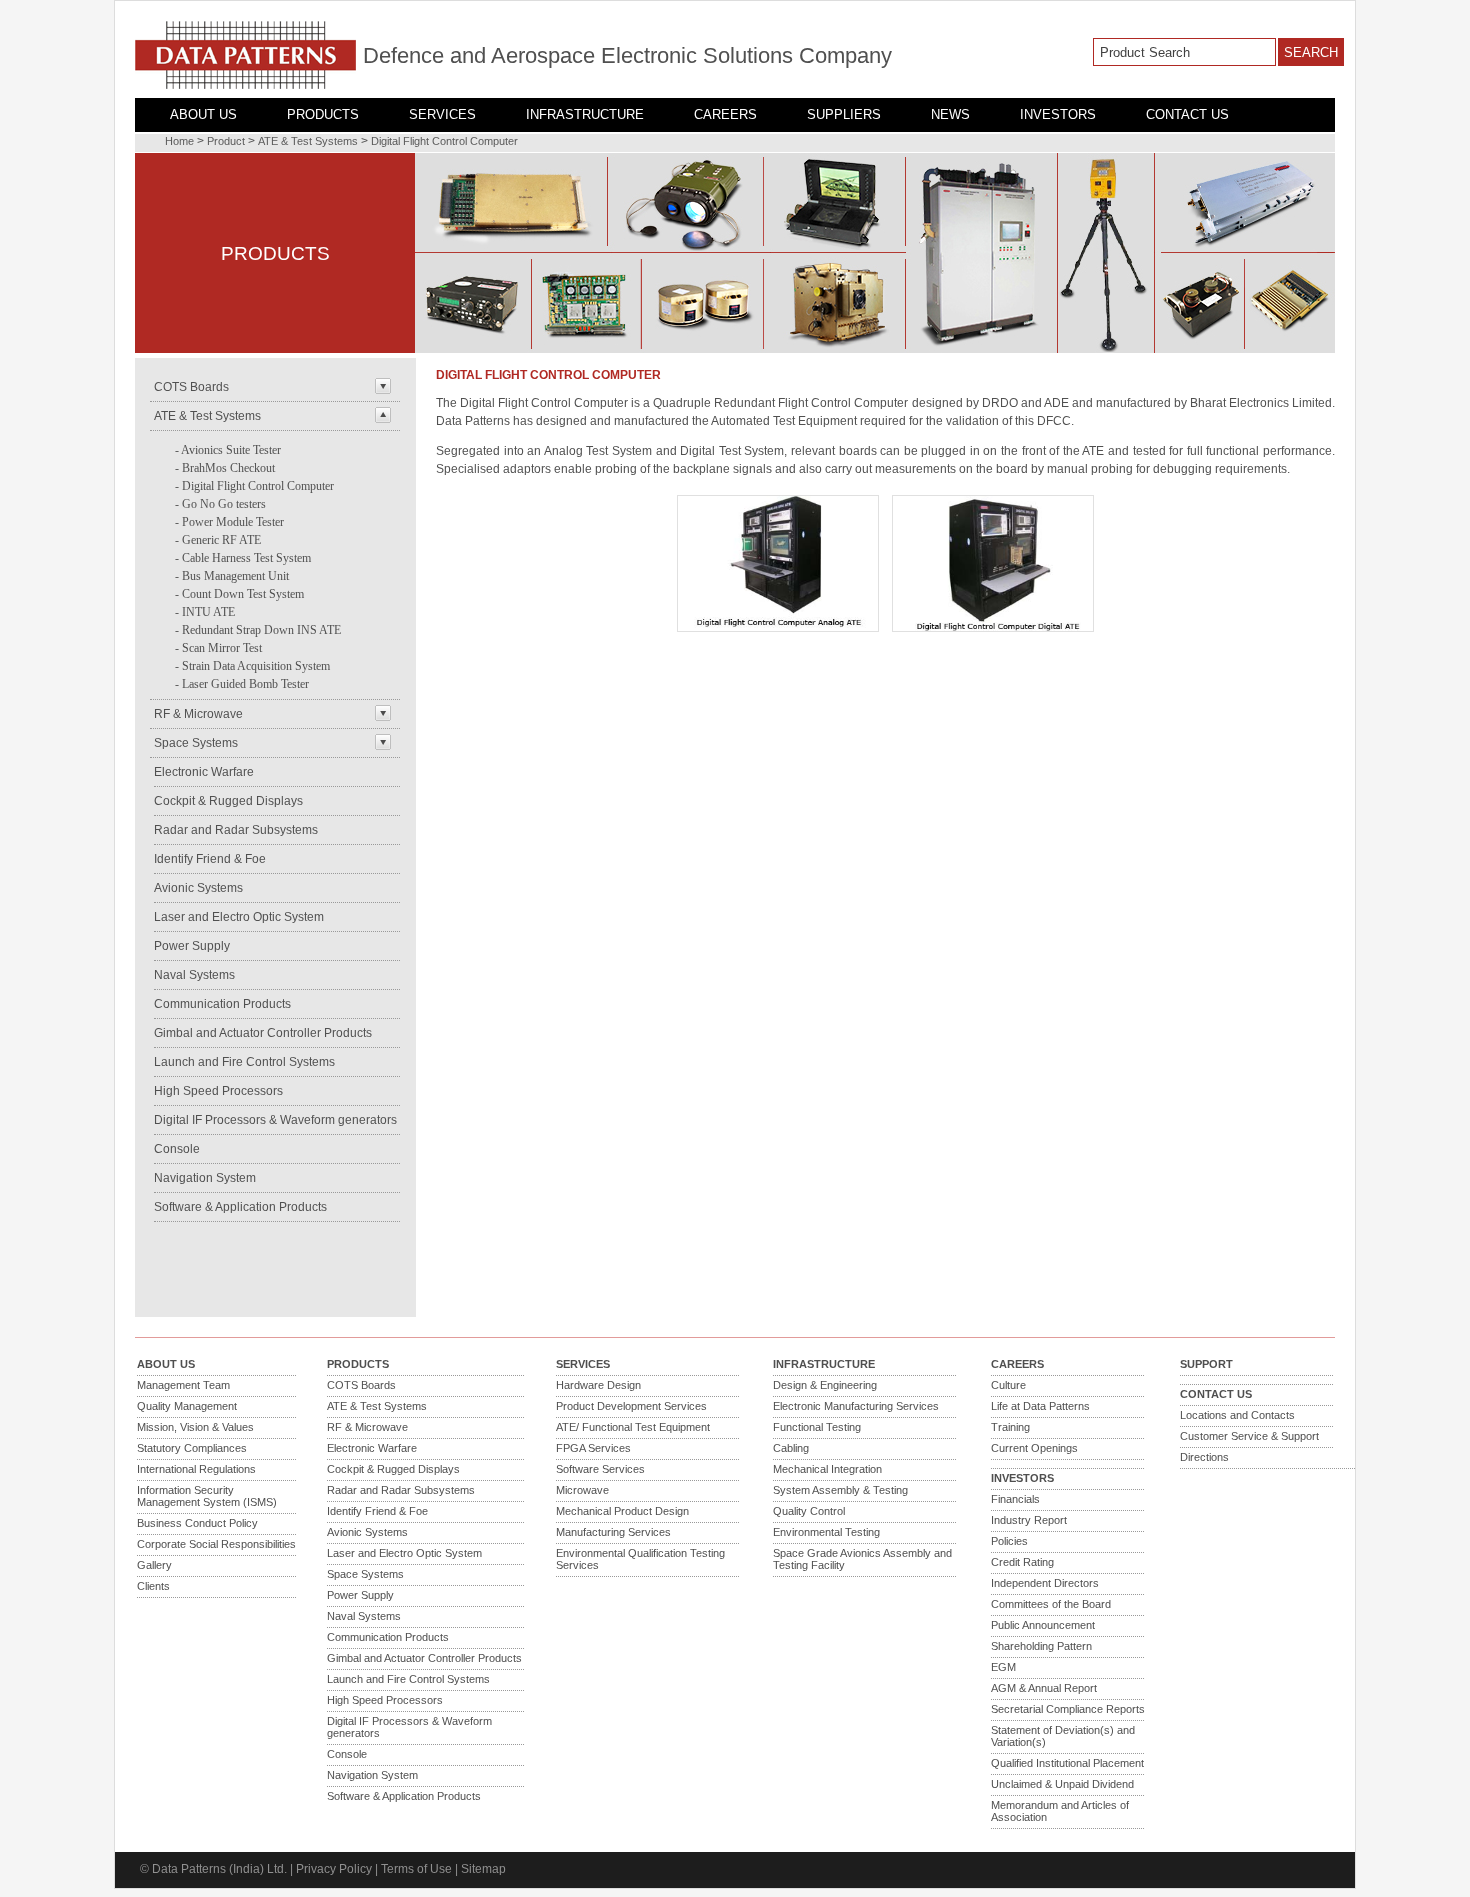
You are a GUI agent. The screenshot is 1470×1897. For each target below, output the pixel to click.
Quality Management (187, 1406)
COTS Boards (191, 387)
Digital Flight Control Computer (444, 141)
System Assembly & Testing (840, 1490)
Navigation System (205, 1178)
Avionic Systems (198, 888)
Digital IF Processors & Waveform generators (275, 1120)
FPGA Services (593, 1448)
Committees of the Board (1051, 1604)
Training (1010, 1427)
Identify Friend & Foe (210, 859)
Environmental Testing (826, 1532)
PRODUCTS (323, 114)
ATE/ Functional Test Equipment (633, 1427)
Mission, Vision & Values (195, 1427)
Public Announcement (1043, 1625)
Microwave (582, 1490)
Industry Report (1029, 1520)
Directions (1204, 1457)
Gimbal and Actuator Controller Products (263, 1033)
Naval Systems (194, 975)
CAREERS (725, 114)
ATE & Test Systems (308, 141)
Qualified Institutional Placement (1067, 1763)
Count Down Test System (243, 594)
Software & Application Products (240, 1207)
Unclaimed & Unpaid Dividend (1062, 1784)
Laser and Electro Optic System (239, 917)
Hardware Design (598, 1385)
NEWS (950, 114)
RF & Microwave (198, 714)
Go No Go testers (224, 504)
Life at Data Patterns (1040, 1406)
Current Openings (1034, 1448)
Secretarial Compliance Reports (1068, 1709)
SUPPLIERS (844, 114)
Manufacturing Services (613, 1532)
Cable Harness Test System (246, 558)
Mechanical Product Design (622, 1511)
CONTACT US (1187, 114)
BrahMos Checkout (228, 468)
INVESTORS (1058, 114)
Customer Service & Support (1249, 1436)
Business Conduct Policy (197, 1523)
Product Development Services (631, 1406)
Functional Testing (817, 1427)
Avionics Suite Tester (231, 450)
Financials (1015, 1499)
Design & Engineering (825, 1385)
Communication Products (222, 1004)
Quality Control (809, 1511)
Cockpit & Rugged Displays (228, 801)
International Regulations (196, 1469)
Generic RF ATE (221, 540)
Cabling (791, 1448)
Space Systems (196, 743)
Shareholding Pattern (1041, 1646)
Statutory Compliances (192, 1448)
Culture (1008, 1385)
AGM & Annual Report (1044, 1688)
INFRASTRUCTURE (585, 114)
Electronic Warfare (204, 772)
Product (226, 141)
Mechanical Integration (827, 1469)
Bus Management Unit (235, 576)
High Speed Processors (218, 1091)
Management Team (183, 1385)
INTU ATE (208, 612)
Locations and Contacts (1237, 1415)
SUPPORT (1206, 1364)
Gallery (154, 1565)
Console (177, 1149)
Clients (153, 1586)
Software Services (600, 1469)
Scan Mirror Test (222, 648)
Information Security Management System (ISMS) (207, 1496)
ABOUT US (203, 114)
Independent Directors (1045, 1583)
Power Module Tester (233, 522)
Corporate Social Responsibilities (216, 1544)
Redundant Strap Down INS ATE (261, 630)
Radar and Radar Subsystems (236, 830)
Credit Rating (1022, 1562)
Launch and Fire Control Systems (244, 1062)
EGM (1003, 1667)
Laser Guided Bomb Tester (245, 684)
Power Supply (192, 946)
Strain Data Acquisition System (256, 666)
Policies (1009, 1541)
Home (179, 141)
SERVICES (442, 114)
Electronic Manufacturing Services (856, 1406)
